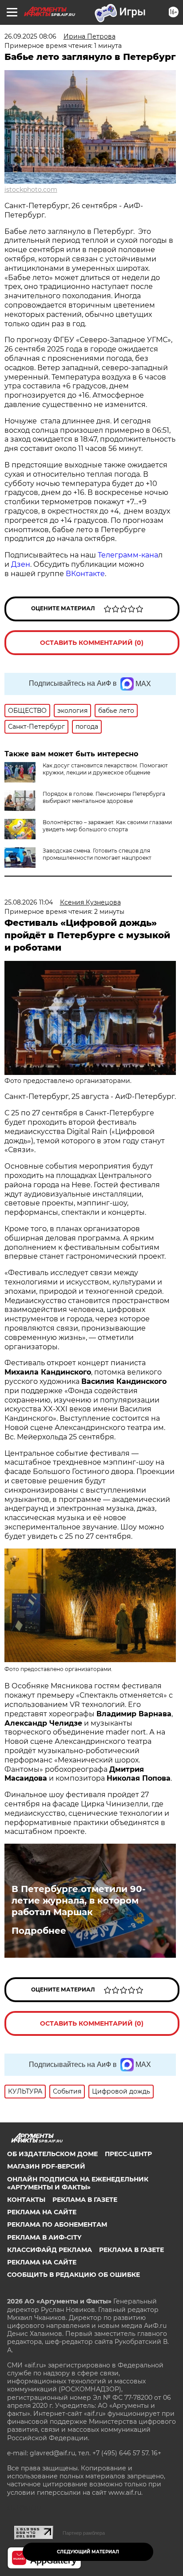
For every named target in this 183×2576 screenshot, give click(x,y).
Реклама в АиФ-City (44, 2237)
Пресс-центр (128, 2154)
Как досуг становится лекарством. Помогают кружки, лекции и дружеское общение (105, 769)
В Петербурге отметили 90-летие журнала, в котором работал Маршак (79, 1900)
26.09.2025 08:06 (30, 36)
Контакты (26, 2200)
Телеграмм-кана (128, 555)
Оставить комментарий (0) (92, 643)
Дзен (21, 564)
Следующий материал (88, 2552)
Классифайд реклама (50, 2250)
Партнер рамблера (84, 2533)
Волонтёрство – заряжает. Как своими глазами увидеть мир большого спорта (107, 826)
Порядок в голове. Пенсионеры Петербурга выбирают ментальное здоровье (104, 797)
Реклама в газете (85, 2200)
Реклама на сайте (42, 2212)
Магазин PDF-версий (46, 2166)
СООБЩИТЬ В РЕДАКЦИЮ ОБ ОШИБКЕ (74, 2275)
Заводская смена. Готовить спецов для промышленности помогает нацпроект (97, 854)
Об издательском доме (52, 2154)
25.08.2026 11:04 (29, 902)
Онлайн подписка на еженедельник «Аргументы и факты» (78, 2183)
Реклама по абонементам (57, 2224)
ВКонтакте (85, 574)
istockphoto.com (31, 190)
